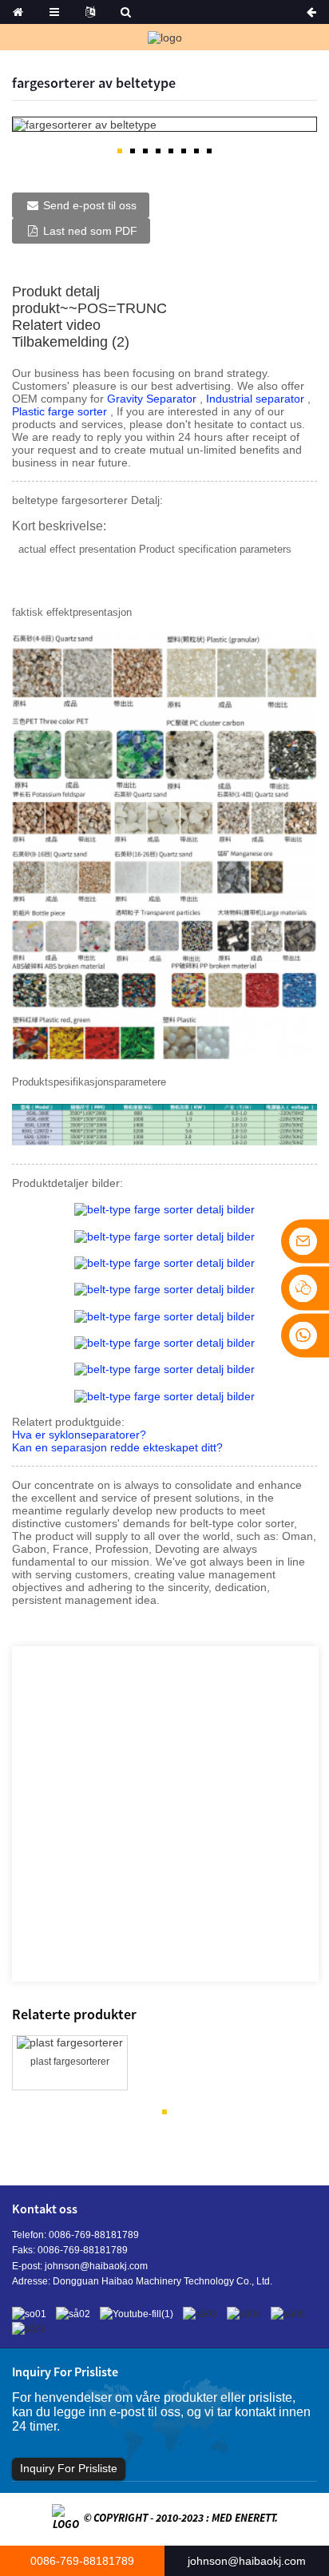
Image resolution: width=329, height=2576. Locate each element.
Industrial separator (257, 399)
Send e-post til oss (90, 205)
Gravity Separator (153, 399)
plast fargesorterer (70, 2062)
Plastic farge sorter (61, 411)
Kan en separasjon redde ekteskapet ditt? (117, 1447)
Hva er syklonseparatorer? (79, 1435)
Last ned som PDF (90, 231)
